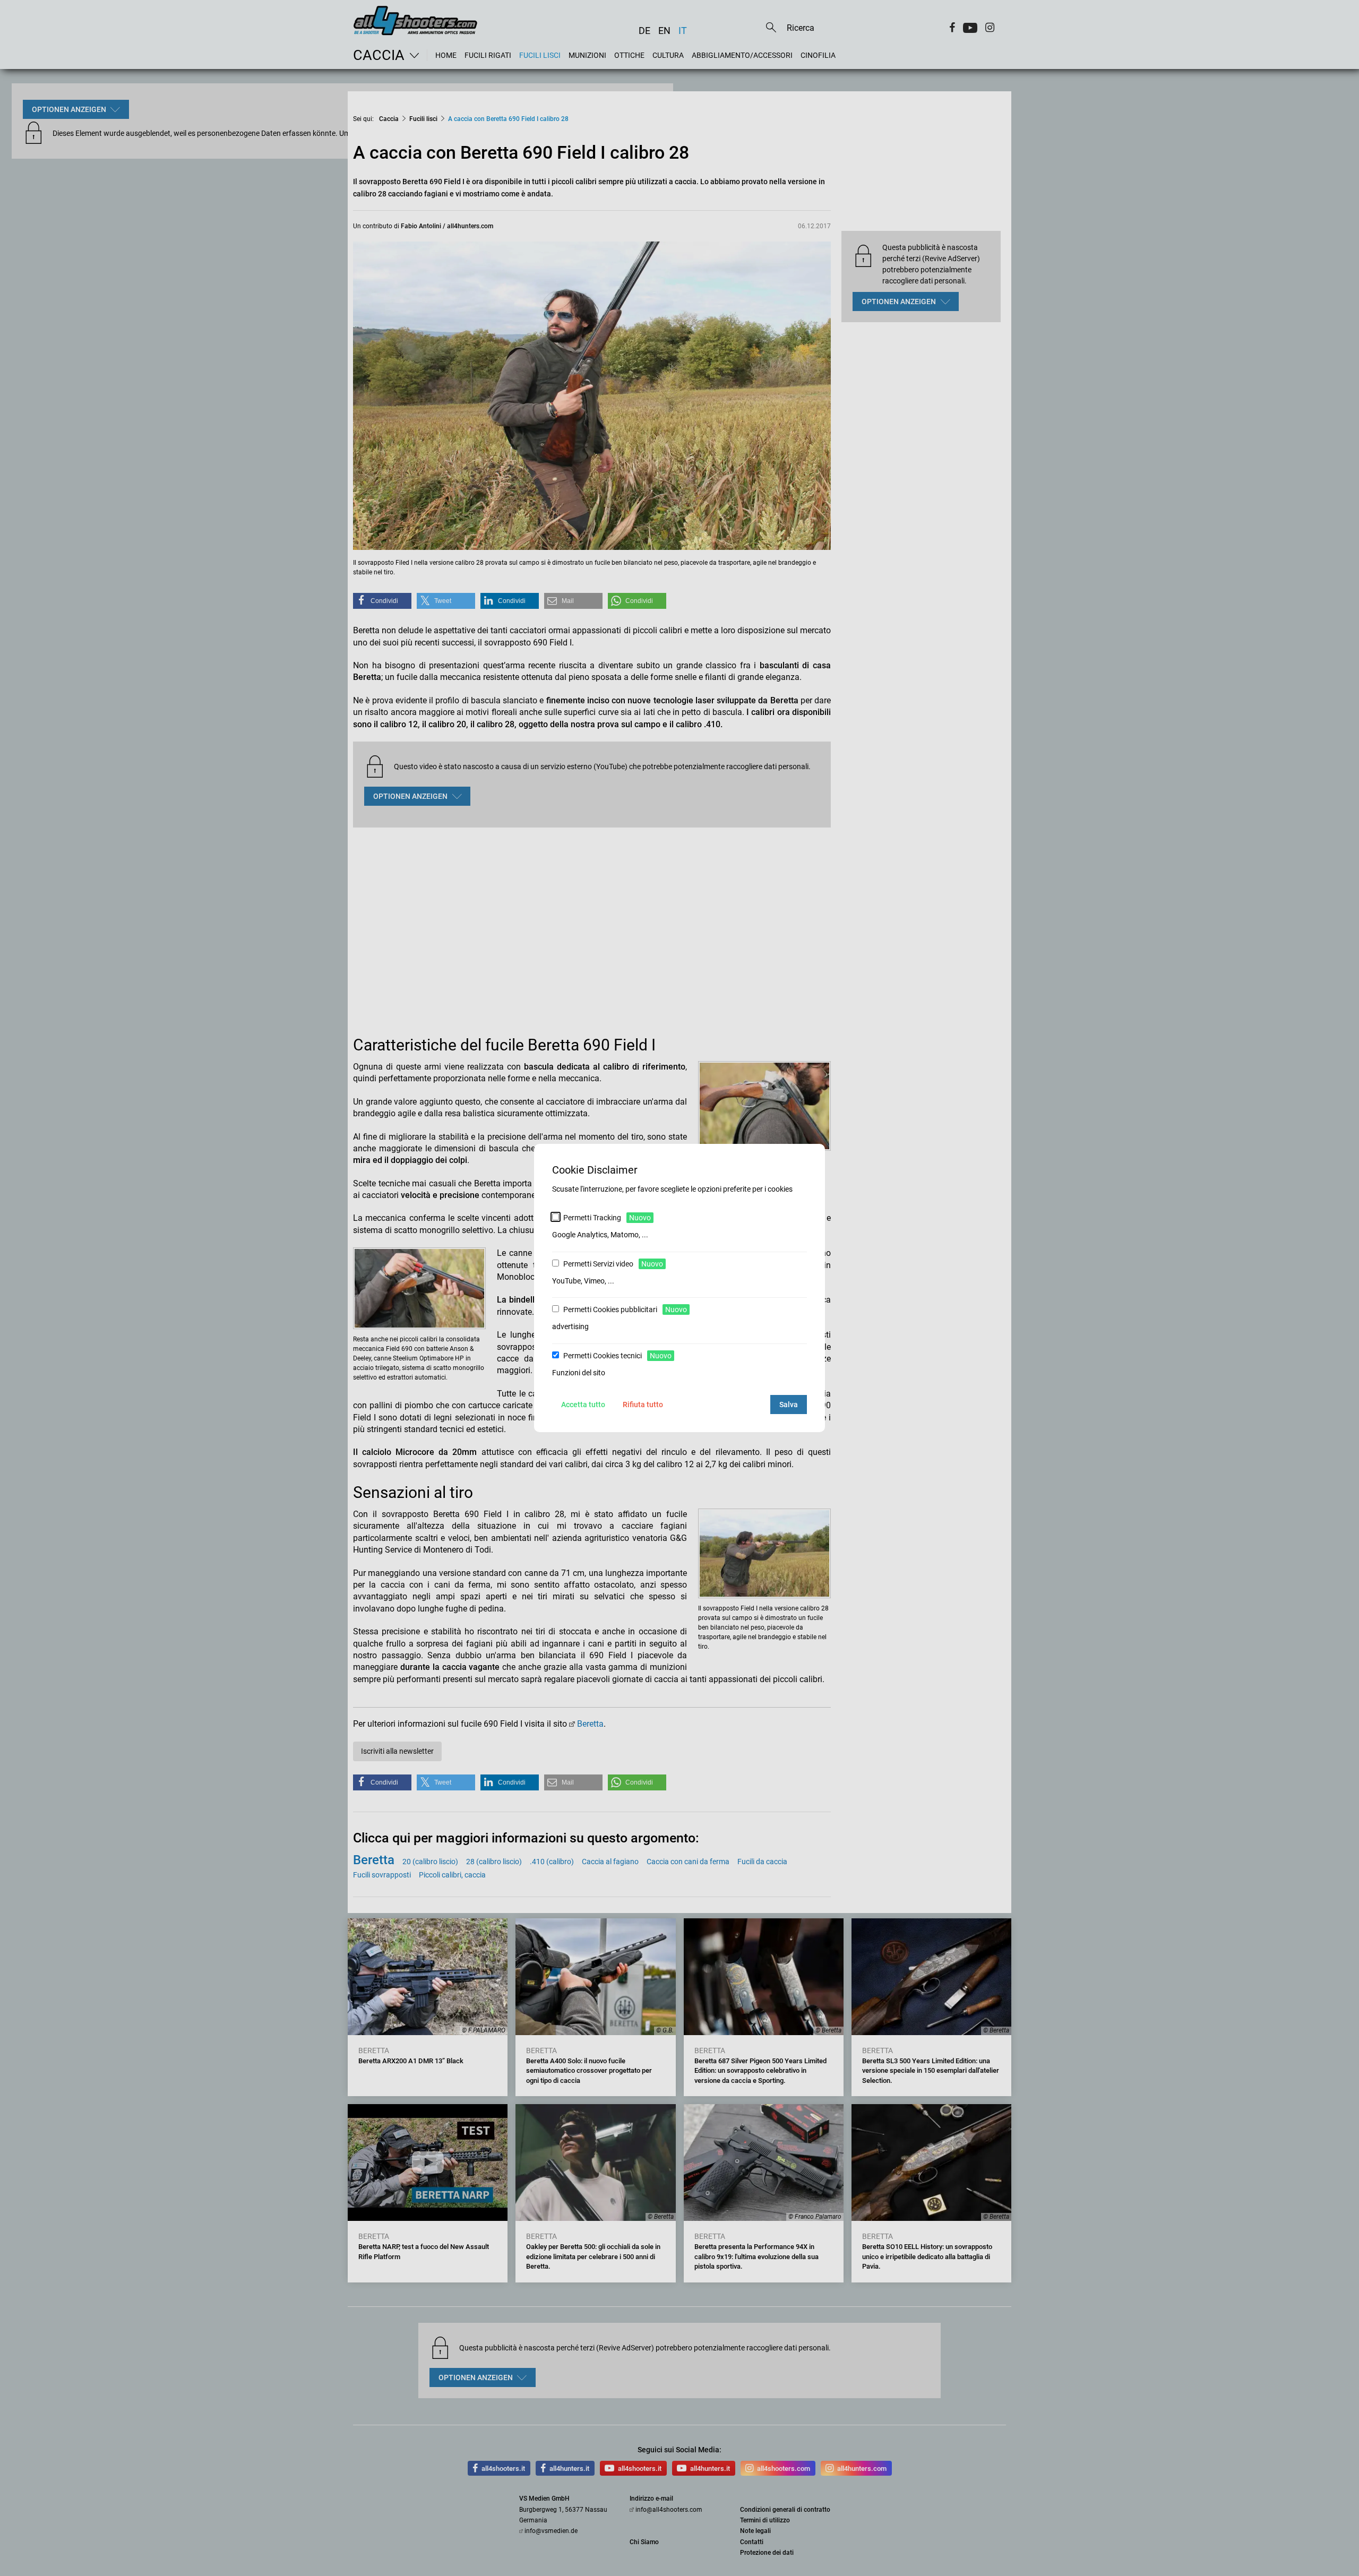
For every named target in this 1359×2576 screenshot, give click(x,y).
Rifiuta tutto (643, 1405)
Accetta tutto (583, 1405)
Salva (789, 1405)
